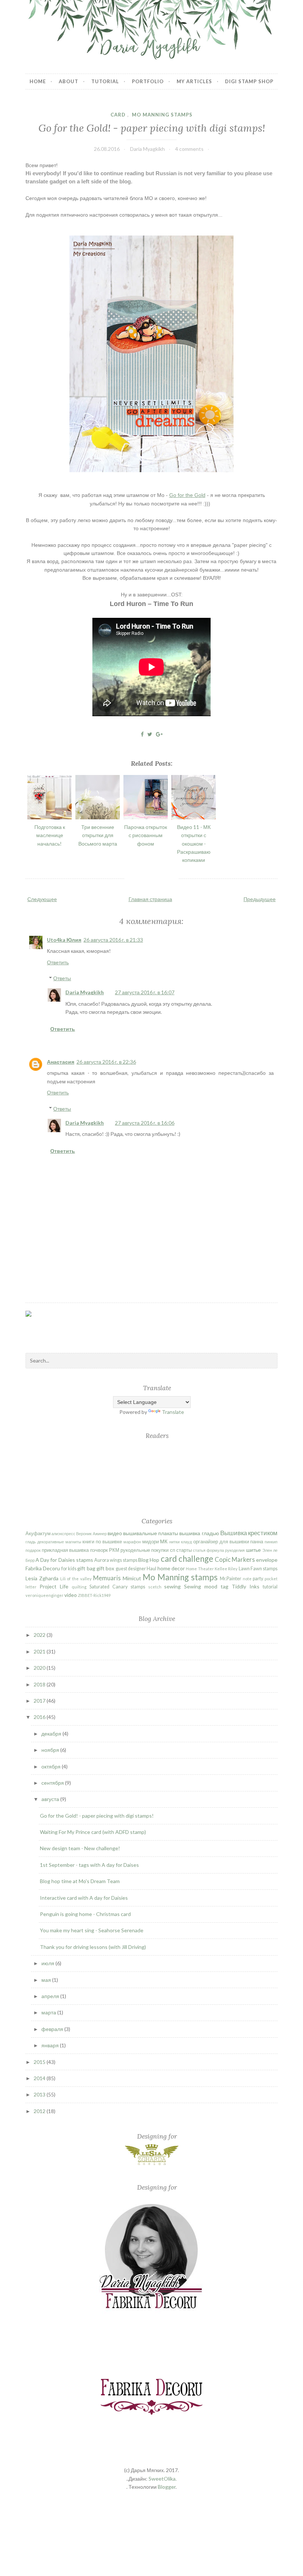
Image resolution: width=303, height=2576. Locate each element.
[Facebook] (44, 1325)
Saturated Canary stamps (117, 1587)
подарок (33, 1550)
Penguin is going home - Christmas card (85, 1914)
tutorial (270, 1587)
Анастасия (61, 1062)
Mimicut (132, 1578)
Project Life (54, 1586)
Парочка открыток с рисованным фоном (146, 835)
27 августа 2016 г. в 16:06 (145, 1123)
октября (52, 1766)
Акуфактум (38, 1534)
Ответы (62, 978)
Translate (173, 1412)
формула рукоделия (226, 1550)
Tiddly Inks (246, 1586)
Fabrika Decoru (43, 1568)
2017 (40, 1701)
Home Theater (200, 1569)
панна (257, 1542)
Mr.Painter (231, 1579)
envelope (267, 1560)
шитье (253, 1550)
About (69, 81)
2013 (40, 2094)
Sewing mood (201, 1586)
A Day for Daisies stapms (64, 1560)
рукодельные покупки (144, 1550)
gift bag (86, 1568)
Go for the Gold (187, 495)
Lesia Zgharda (42, 1578)
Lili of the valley (76, 1579)
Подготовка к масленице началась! (50, 835)
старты (184, 1550)
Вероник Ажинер (91, 1534)
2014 (40, 2078)
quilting (79, 1587)
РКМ (114, 1550)
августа (51, 1799)
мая (47, 1980)
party (258, 1579)
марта (49, 2012)
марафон (132, 1542)
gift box (105, 1568)
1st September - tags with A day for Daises (89, 1865)
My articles (194, 81)
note (247, 1579)
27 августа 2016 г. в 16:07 (145, 992)
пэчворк (99, 1550)
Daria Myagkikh (85, 992)
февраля (53, 2029)
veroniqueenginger (45, 1595)
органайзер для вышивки (221, 1542)
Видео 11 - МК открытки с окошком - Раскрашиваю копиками (194, 844)
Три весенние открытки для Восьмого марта (98, 835)
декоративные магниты (59, 1542)
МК (164, 1541)
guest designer (131, 1569)
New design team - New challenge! (80, 1848)
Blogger (167, 2487)
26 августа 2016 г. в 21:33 (113, 940)
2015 (40, 2062)
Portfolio (148, 81)
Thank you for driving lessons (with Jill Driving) (93, 1947)
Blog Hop (149, 1560)
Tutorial (105, 81)
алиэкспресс (63, 1534)
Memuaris (107, 1578)
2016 (40, 1717)
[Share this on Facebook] (142, 734)
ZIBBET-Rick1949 (94, 1595)
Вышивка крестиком (249, 1533)
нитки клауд (181, 1542)
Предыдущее (260, 899)
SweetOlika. (163, 2479)
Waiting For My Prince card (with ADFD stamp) (93, 1832)
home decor (171, 1568)
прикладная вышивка (65, 1550)
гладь (31, 1542)
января (51, 2045)
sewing (172, 1586)
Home (38, 81)
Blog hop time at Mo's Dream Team (80, 1881)
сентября (53, 1783)
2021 (40, 1651)
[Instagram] (87, 1326)
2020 (40, 1668)
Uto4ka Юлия (64, 940)
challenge (196, 1559)
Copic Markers (235, 1559)
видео (115, 1533)
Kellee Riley (226, 1569)
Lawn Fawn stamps (258, 1569)
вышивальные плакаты (151, 1533)
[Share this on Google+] (159, 734)
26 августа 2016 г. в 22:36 (106, 1062)
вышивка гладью (199, 1533)
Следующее (42, 899)
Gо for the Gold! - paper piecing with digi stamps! (152, 128)
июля (48, 1963)
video (71, 1595)
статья (199, 1550)
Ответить (58, 962)
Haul (151, 1569)
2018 (40, 1684)
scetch (155, 1587)
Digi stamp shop (249, 81)
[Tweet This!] (150, 734)
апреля (51, 1996)
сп (173, 1550)
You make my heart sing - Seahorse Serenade (92, 1930)
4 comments (189, 149)
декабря (52, 1734)
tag (224, 1586)
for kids (69, 1569)
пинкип (271, 1542)
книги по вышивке (102, 1542)
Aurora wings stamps (116, 1560)
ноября (51, 1750)
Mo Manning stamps (162, 115)
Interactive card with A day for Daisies (84, 1898)
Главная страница (150, 899)
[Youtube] (107, 1331)
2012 (40, 2111)
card (118, 115)
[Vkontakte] (65, 1331)
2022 (40, 1635)
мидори (151, 1542)
